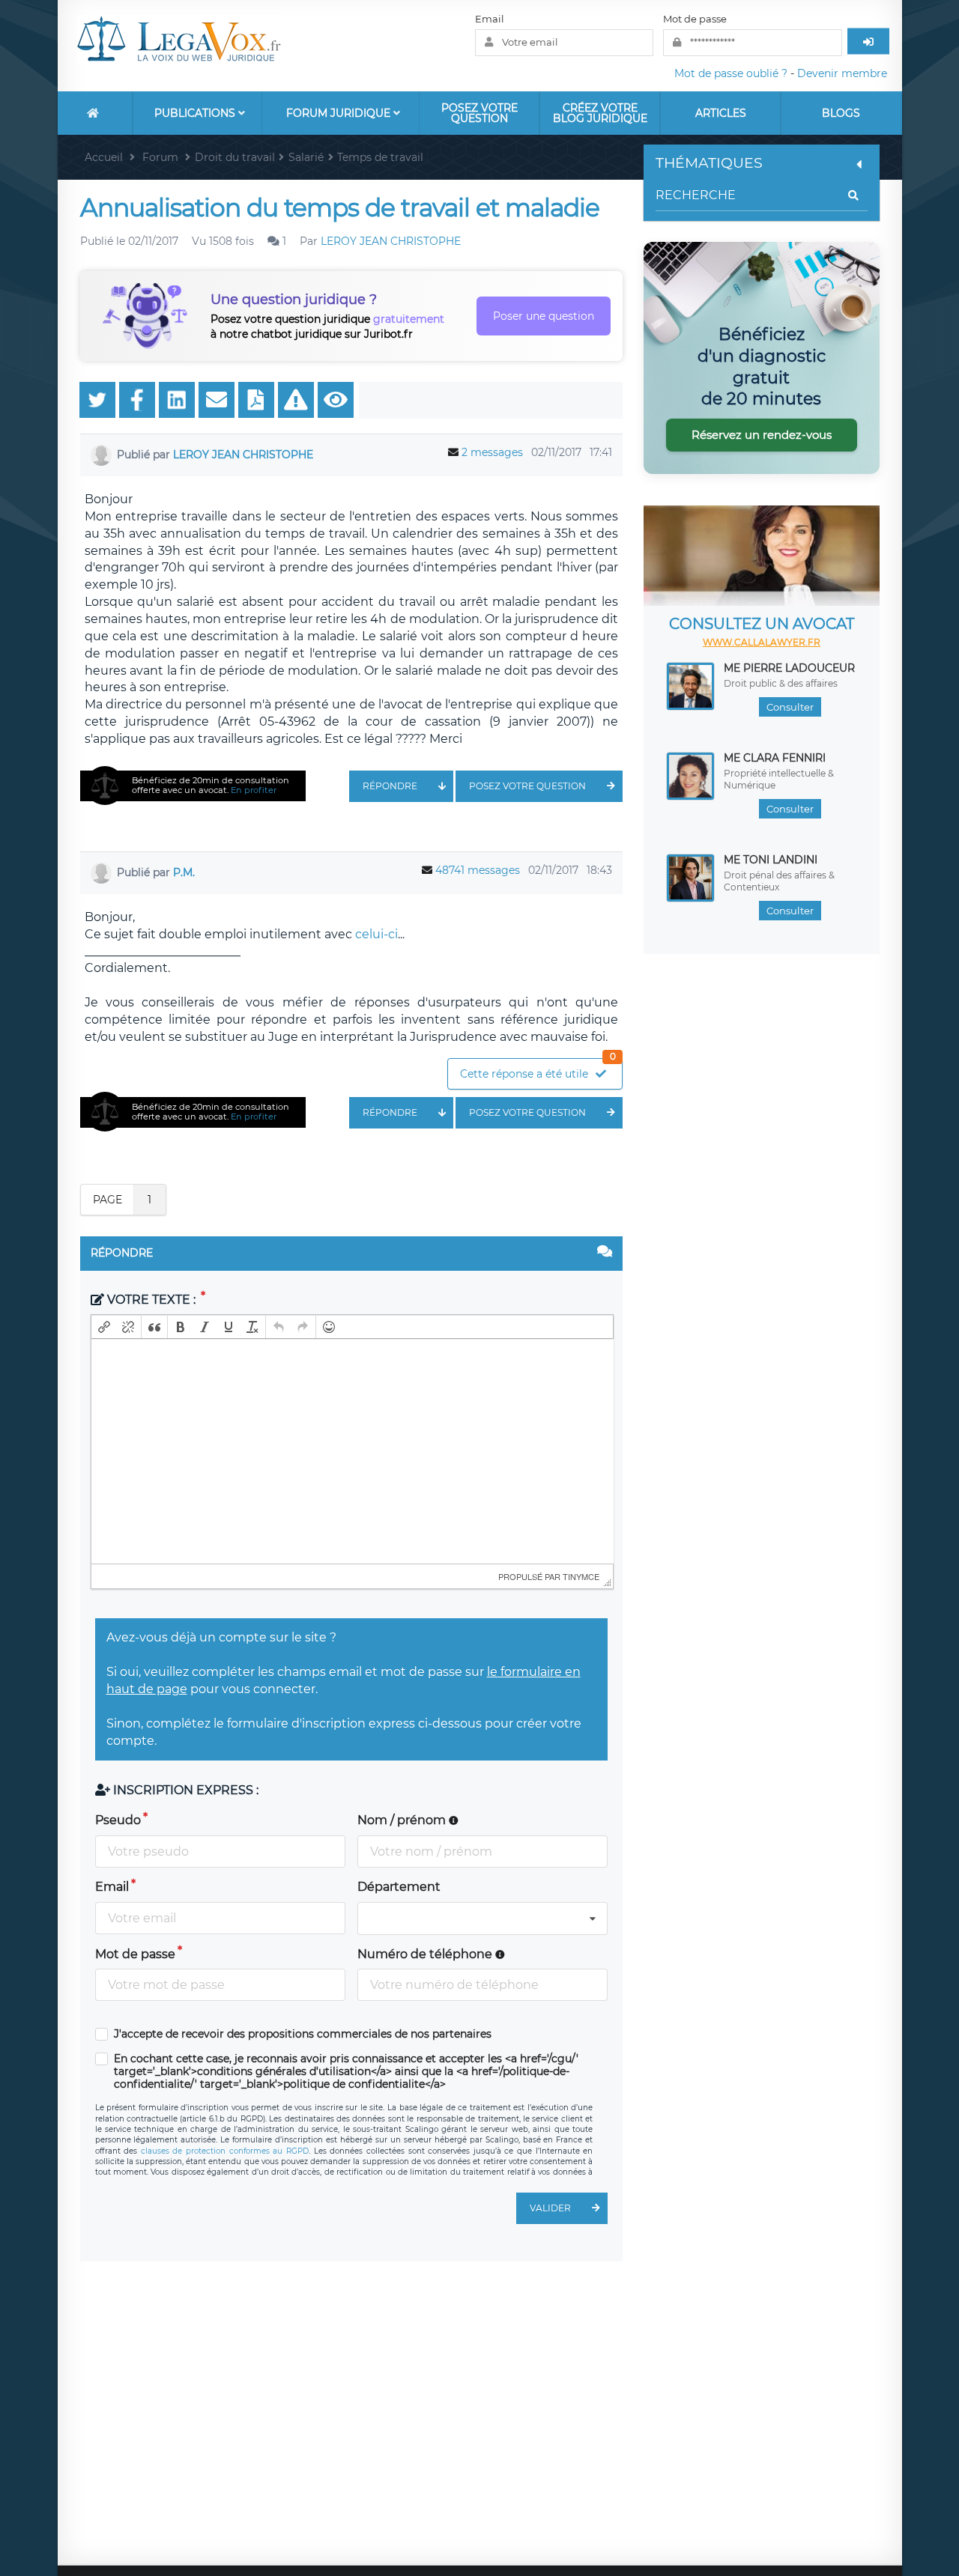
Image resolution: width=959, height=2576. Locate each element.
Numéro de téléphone (426, 1954)
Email (490, 19)
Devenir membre (842, 73)
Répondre (390, 786)
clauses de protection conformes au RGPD (225, 2151)
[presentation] (104, 1327)
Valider (550, 2208)
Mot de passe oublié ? (731, 73)
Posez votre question (479, 113)
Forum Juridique (340, 113)
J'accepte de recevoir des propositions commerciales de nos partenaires (303, 2034)
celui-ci (376, 934)
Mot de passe (695, 19)
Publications (196, 113)
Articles (721, 113)
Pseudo (118, 1820)
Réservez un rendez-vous (762, 435)
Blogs (841, 113)
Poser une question (544, 316)
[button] (104, 1327)
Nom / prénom (403, 1820)
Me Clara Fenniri (775, 758)
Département (399, 1887)
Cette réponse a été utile (538, 1070)
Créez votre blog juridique (600, 113)
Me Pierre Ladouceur (789, 668)
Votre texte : (151, 1300)
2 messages (492, 452)
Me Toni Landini (771, 860)
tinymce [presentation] (581, 1576)
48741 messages (478, 870)
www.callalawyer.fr (762, 642)
